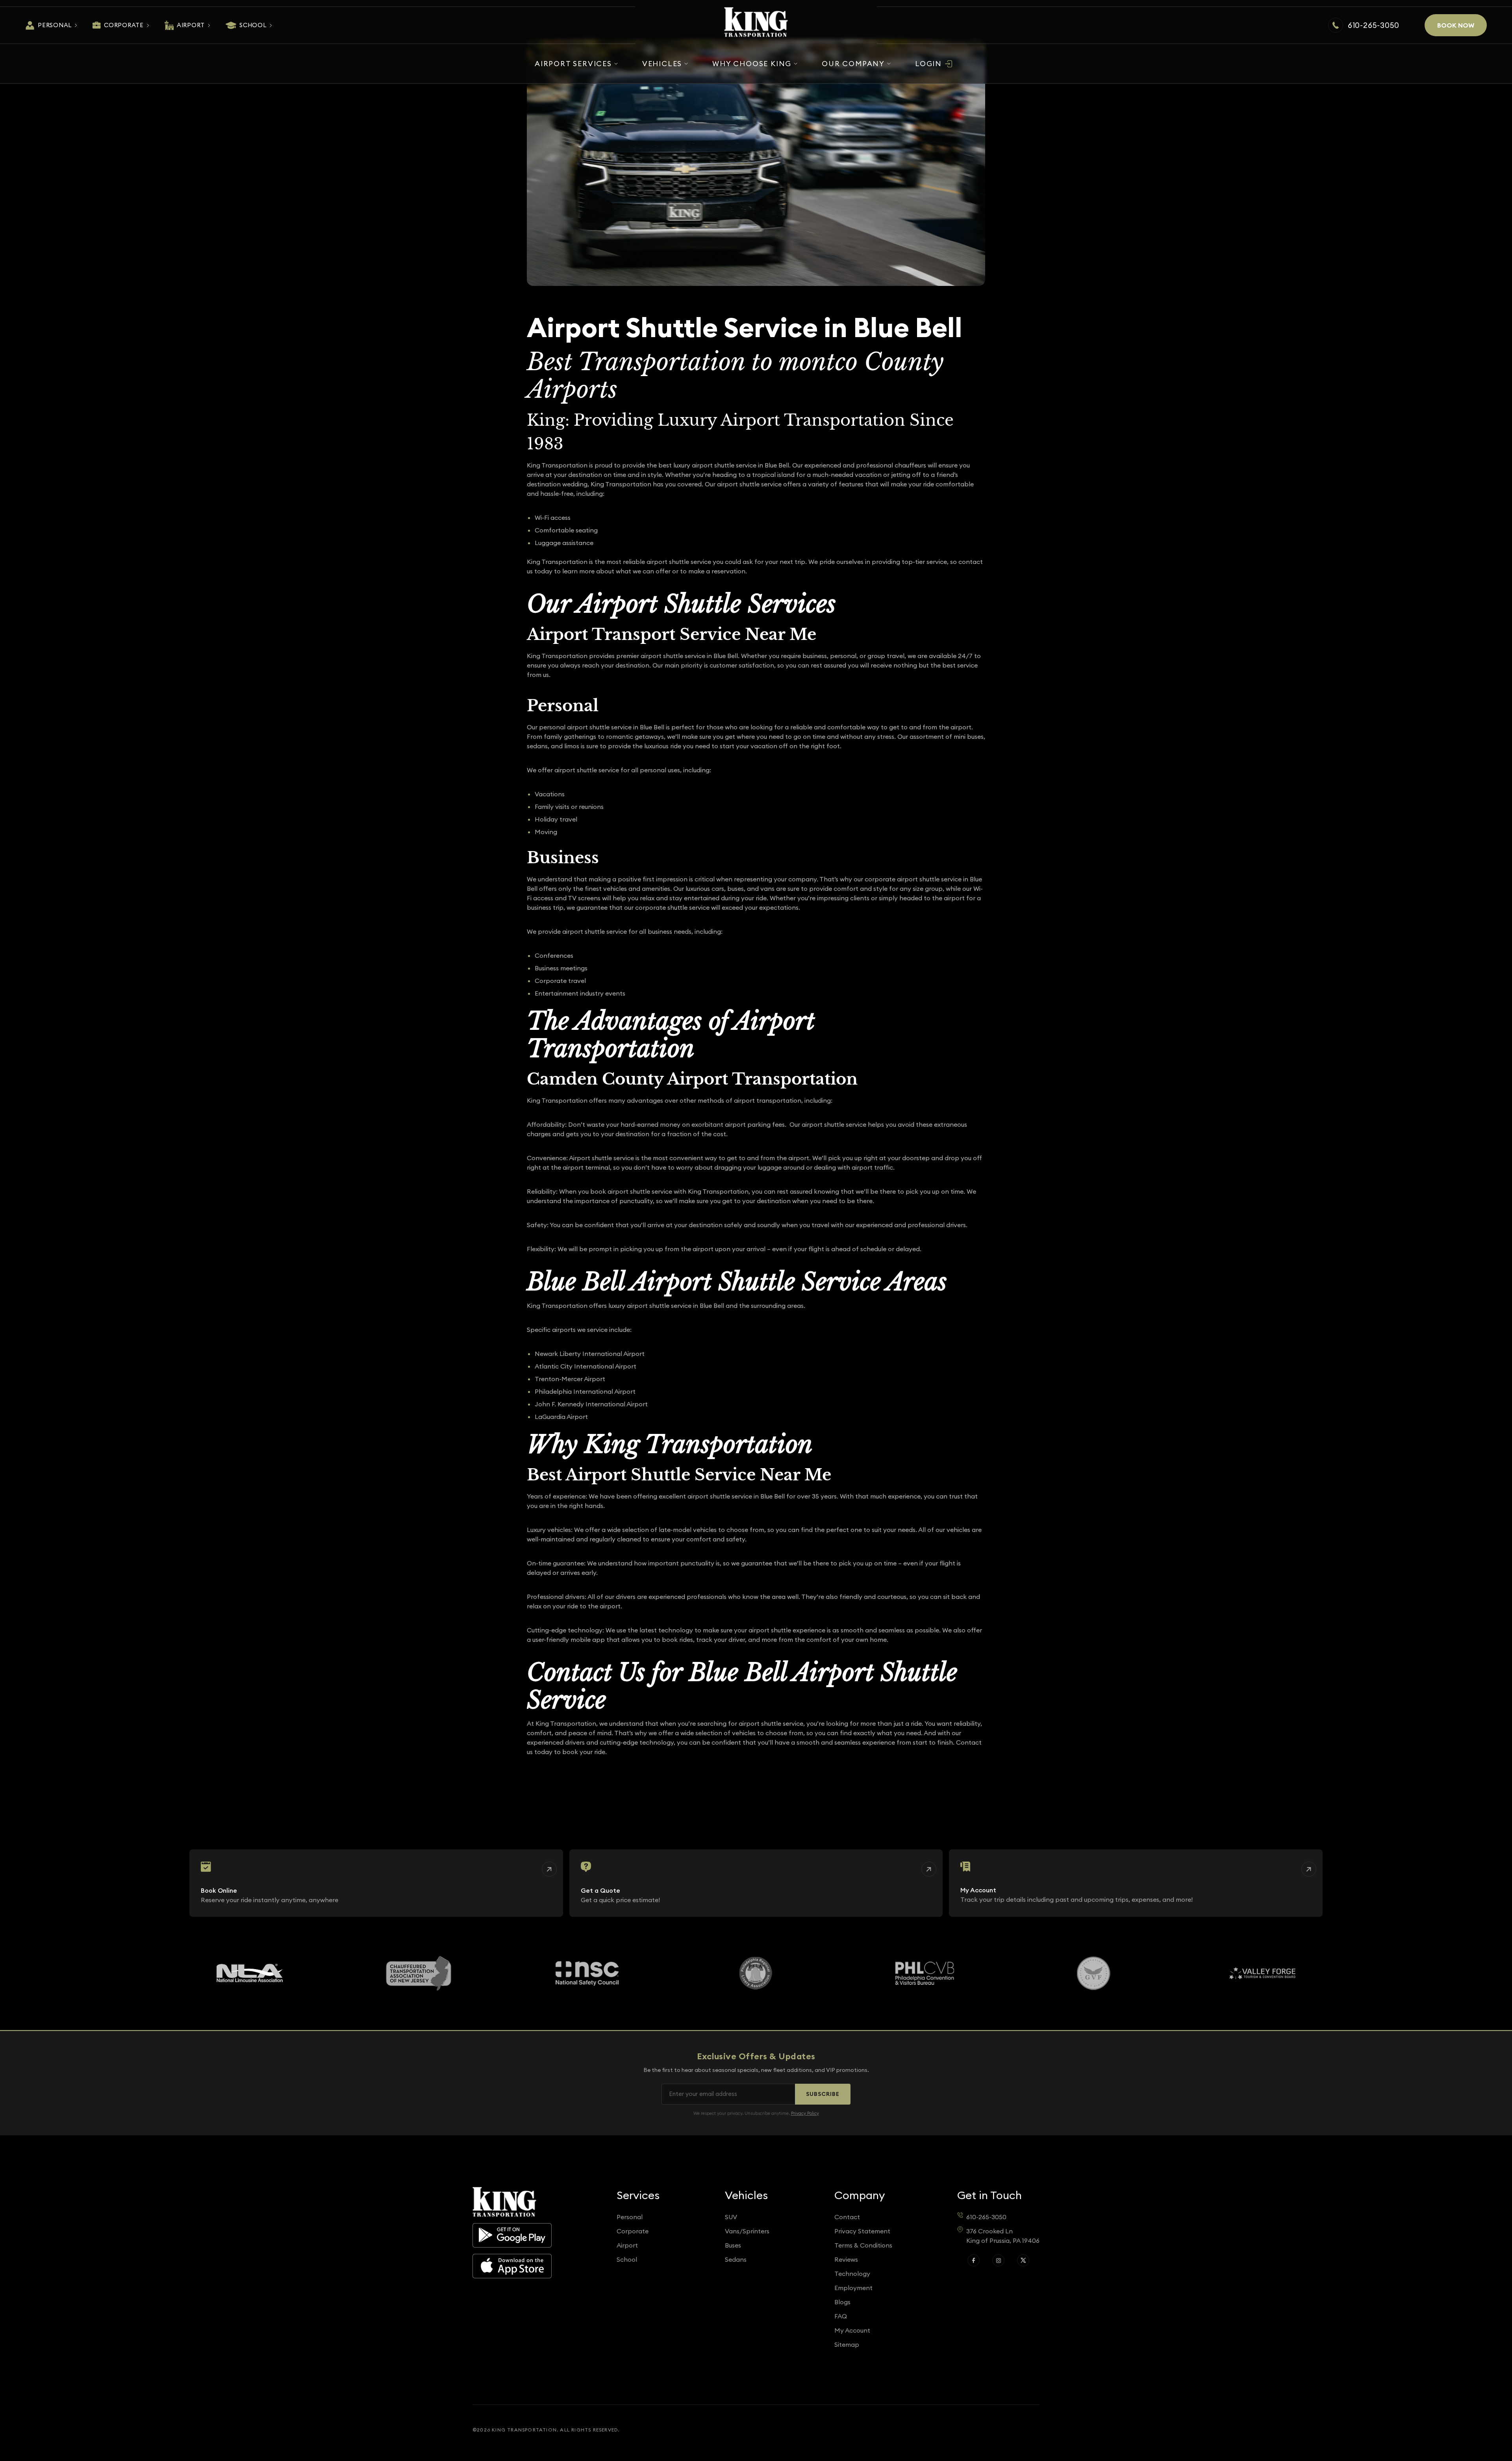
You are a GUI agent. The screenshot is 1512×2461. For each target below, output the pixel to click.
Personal (55, 25)
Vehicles (662, 64)
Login (928, 64)
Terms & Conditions (863, 2245)
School (253, 25)
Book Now (1456, 25)
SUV (731, 2217)
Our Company (853, 64)
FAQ (841, 2316)
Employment (853, 2288)
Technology (852, 2274)
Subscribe (823, 2094)
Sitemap (847, 2344)
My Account (852, 2330)
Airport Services (573, 64)
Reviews (846, 2259)
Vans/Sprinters (747, 2231)
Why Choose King (752, 64)
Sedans (736, 2259)
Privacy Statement (862, 2231)
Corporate (124, 25)
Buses (733, 2245)
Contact (847, 2217)
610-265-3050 (1374, 25)
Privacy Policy (805, 2113)
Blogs (842, 2302)
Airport (191, 25)
